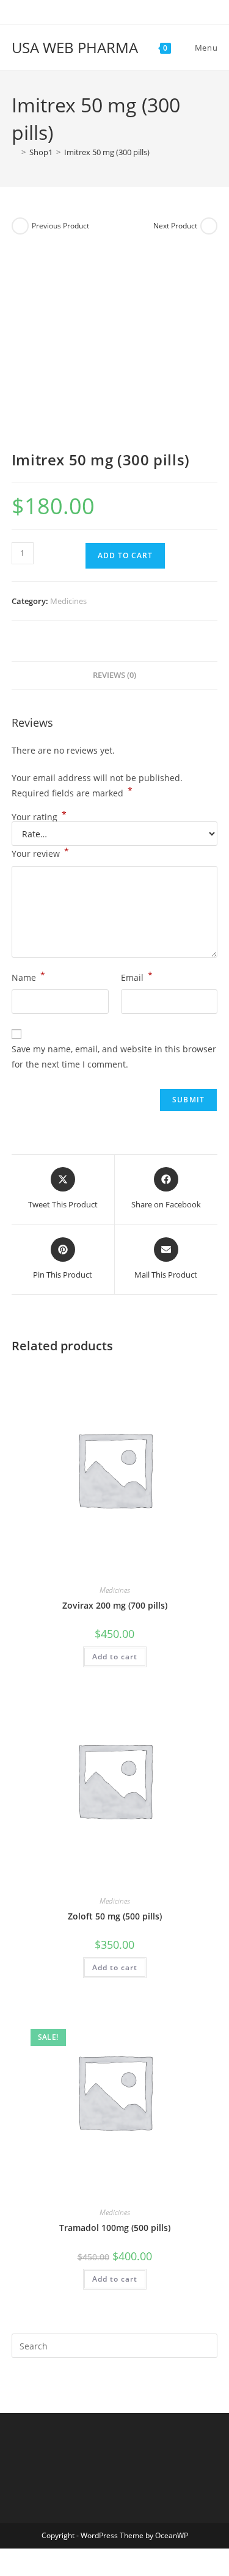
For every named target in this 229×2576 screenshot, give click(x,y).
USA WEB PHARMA (75, 47)
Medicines (68, 601)
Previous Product (60, 226)
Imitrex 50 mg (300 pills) (107, 152)
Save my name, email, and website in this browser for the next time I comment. (114, 1057)
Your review (40, 853)
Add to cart (125, 555)
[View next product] (209, 226)
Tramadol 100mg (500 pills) (115, 2228)
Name (28, 977)
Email (137, 977)
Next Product (175, 226)
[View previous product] (20, 226)
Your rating (39, 817)
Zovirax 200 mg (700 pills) (115, 1605)
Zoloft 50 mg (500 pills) (115, 1916)
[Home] (15, 152)
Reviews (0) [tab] (114, 675)
